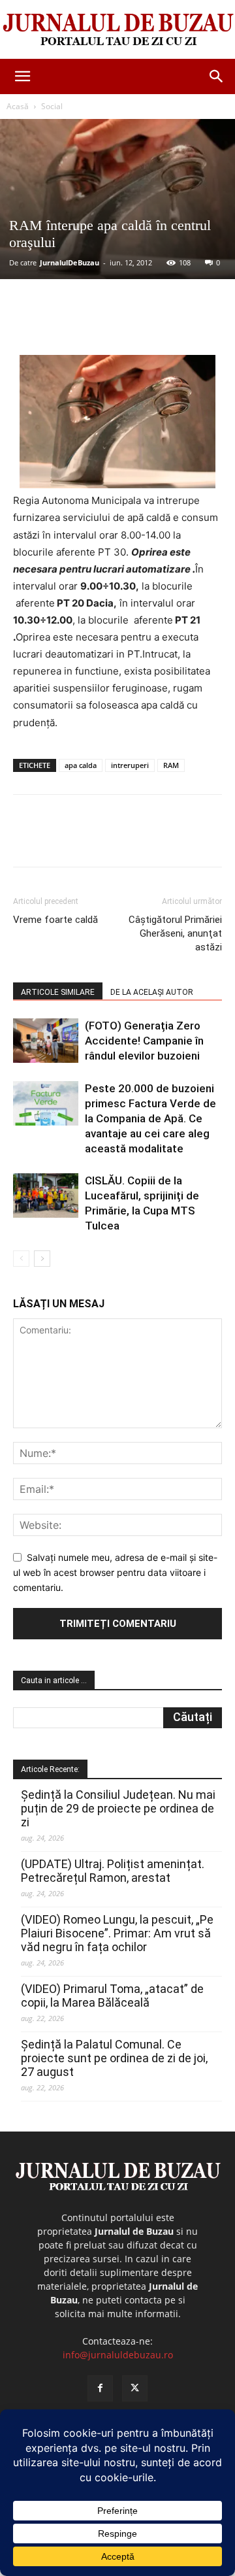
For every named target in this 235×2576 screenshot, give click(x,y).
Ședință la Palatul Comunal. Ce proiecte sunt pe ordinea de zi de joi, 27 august (114, 2058)
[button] (22, 76)
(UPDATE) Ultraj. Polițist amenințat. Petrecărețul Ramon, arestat (113, 1871)
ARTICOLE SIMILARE (58, 992)
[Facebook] (67, 324)
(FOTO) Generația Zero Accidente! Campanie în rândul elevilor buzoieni (144, 1041)
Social (52, 106)
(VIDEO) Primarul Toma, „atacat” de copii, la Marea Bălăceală (112, 1996)
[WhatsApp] (157, 324)
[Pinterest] (127, 324)
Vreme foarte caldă (55, 920)
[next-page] (42, 1259)
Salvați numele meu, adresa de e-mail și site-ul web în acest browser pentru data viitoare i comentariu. (115, 1572)
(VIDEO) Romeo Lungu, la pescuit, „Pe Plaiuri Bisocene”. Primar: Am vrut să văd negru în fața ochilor (117, 1933)
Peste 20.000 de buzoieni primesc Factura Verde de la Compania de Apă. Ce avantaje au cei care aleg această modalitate (150, 1118)
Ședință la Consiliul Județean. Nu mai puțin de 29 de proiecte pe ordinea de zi (118, 1808)
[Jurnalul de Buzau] (117, 30)
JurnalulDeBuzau (70, 262)
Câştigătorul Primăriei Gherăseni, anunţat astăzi (175, 933)
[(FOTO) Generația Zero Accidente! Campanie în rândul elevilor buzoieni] (46, 1041)
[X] (97, 324)
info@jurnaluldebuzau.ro (118, 2355)
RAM (171, 765)
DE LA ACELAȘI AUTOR (152, 992)
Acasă (18, 106)
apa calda (81, 765)
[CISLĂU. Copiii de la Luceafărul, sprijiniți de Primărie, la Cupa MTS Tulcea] (46, 1196)
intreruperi (130, 765)
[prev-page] (21, 1259)
